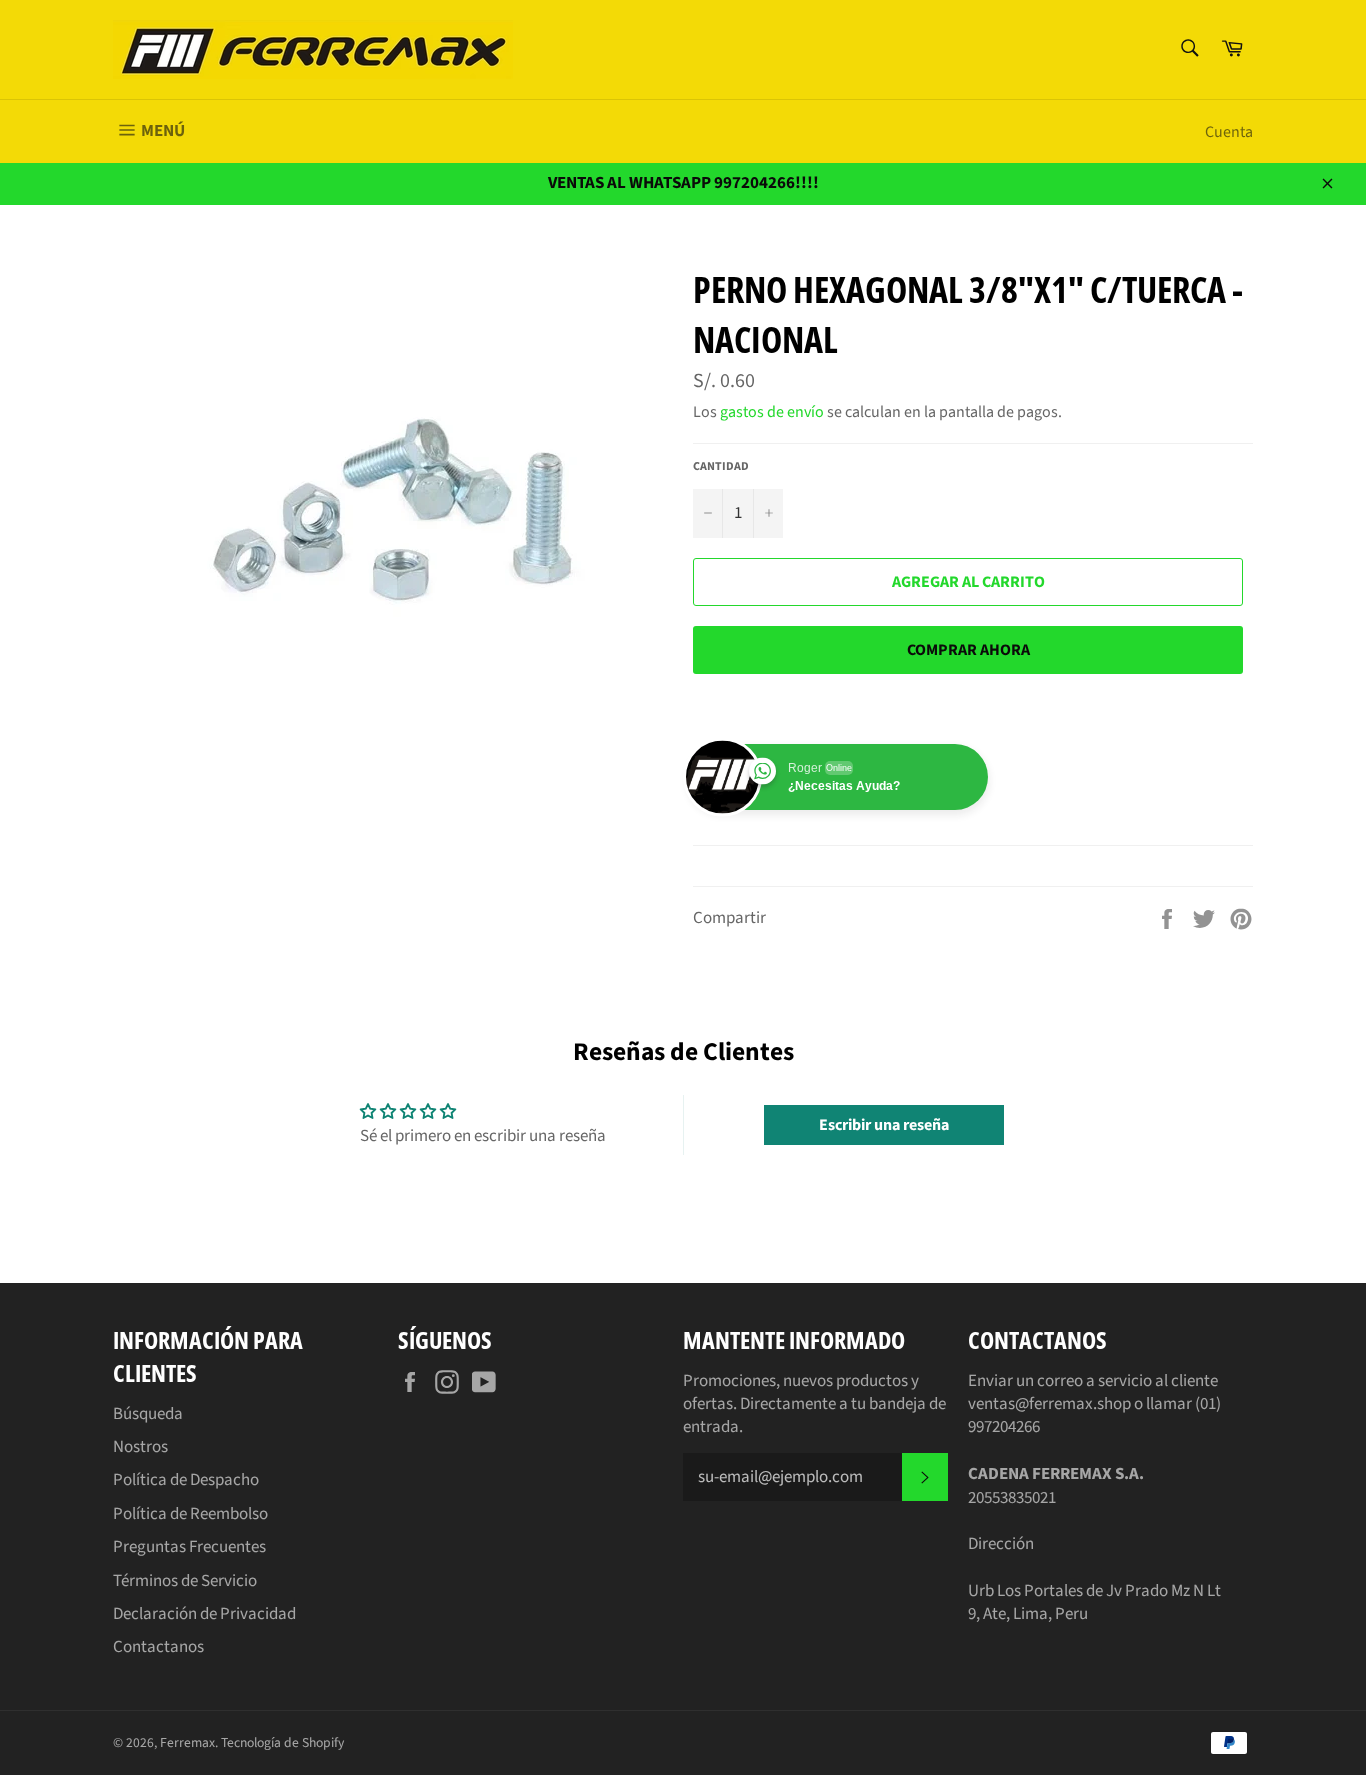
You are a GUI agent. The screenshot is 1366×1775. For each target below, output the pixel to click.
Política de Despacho (186, 1480)
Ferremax (187, 1742)
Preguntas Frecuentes (189, 1547)
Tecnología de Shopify (282, 1742)
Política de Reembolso (190, 1514)
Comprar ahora (968, 650)
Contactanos (158, 1647)
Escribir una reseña (884, 1125)
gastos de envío (772, 412)
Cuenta (1229, 132)
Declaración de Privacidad (204, 1614)
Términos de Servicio (185, 1581)
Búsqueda (148, 1414)
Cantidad (721, 467)
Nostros (140, 1447)
